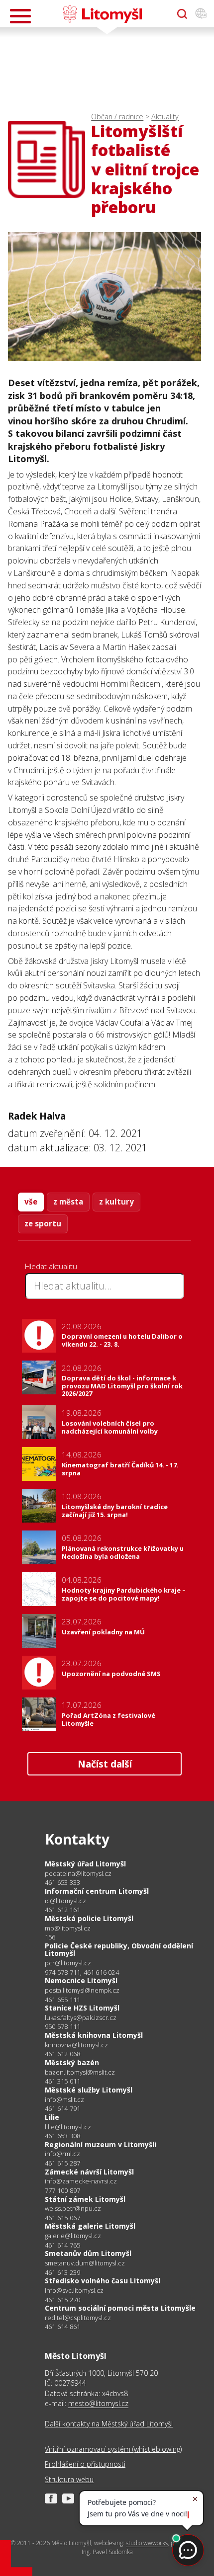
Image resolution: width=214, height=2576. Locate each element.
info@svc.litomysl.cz (74, 2291)
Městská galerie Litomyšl (90, 2226)
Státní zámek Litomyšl (85, 2199)
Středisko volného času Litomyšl (103, 2281)
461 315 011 (62, 2081)
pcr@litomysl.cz (68, 1963)
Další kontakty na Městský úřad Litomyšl (109, 2424)
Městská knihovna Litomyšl (94, 2035)
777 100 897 (62, 2190)
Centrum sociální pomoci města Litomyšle (120, 2308)
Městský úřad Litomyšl (85, 1864)
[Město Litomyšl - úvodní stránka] (102, 14)
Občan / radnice (117, 117)
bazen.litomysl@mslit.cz (80, 2072)
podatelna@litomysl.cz (78, 1874)
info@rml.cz (62, 2154)
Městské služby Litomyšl (89, 2090)
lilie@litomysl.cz (68, 2127)
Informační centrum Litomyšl (97, 1891)
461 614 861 (62, 2327)
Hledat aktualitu (51, 1266)
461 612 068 (62, 2054)
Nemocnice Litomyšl (81, 1980)
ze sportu (43, 1223)
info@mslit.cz (64, 2100)
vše (31, 1202)
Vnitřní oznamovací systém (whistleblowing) (113, 2449)
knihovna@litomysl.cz (76, 2045)
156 (50, 1937)
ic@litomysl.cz (65, 1901)
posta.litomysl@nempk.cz (82, 1990)
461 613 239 (62, 2272)
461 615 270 (62, 2300)
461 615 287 (62, 2163)
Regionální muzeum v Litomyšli (101, 2144)
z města (68, 1202)
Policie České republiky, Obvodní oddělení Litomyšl (119, 1950)
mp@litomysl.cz (68, 1928)
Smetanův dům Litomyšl (88, 2253)
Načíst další (105, 1764)
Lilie (52, 2117)
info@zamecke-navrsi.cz (81, 2181)
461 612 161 (62, 1910)
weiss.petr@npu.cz (73, 2209)
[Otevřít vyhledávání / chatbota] (182, 14)
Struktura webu (69, 2479)
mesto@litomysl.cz (98, 2403)
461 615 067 (62, 2218)
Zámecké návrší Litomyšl (89, 2172)
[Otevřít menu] (20, 16)
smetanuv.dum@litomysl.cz (85, 2263)
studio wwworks (147, 2543)
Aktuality (165, 117)
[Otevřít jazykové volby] (201, 14)
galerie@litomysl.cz (73, 2236)
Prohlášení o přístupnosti (85, 2464)
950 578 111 (62, 2026)
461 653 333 (62, 1882)
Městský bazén (72, 2062)
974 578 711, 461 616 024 (82, 1972)
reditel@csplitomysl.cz (78, 2318)
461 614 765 (62, 2245)
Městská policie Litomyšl (89, 1918)
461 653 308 (62, 2136)
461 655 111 (62, 2000)
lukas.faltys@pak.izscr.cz (81, 2018)
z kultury (116, 1202)
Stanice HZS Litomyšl (82, 2008)
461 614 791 (62, 2108)
